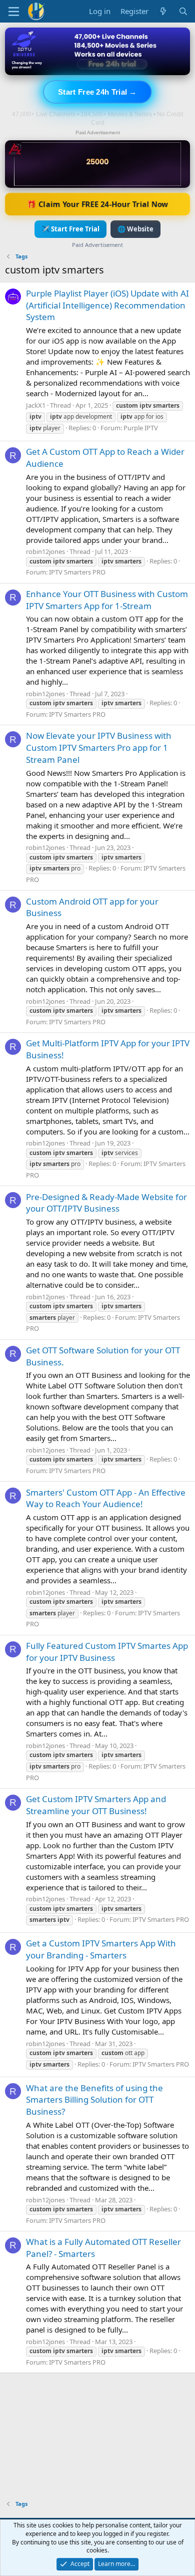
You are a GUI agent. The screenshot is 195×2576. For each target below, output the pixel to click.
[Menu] (14, 12)
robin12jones (45, 551)
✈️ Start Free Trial (70, 229)
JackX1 (36, 405)
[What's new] (163, 11)
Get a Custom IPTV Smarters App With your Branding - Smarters (101, 1949)
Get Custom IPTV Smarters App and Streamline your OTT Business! (96, 1805)
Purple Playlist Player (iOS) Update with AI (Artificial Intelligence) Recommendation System (107, 305)
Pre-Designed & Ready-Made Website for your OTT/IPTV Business (106, 1203)
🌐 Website (135, 229)
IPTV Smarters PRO (77, 572)
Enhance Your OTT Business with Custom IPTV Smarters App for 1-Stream (107, 600)
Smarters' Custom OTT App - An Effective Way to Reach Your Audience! (106, 1498)
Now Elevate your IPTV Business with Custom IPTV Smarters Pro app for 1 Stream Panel (99, 748)
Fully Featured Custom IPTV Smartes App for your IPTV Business (107, 1652)
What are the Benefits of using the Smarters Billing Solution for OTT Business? (94, 2100)
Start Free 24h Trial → (97, 92)
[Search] (183, 11)
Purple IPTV (141, 428)
